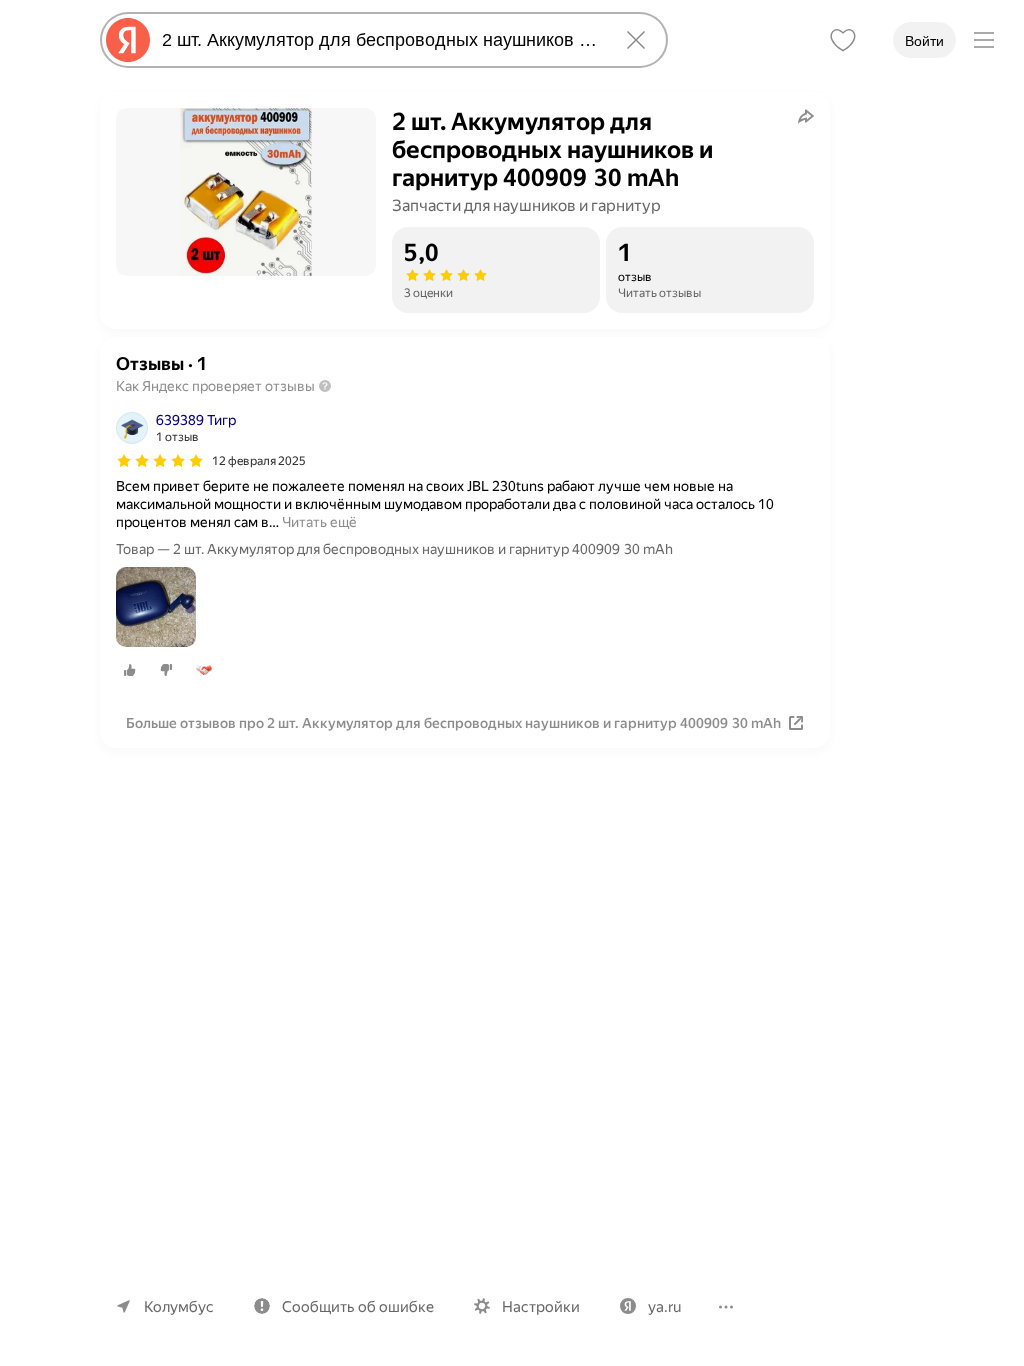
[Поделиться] (806, 116)
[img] (160, 461)
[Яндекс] (128, 40)
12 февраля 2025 (259, 461)
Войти (924, 41)
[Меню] (984, 40)
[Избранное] (843, 40)
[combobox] (380, 40)
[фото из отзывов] (156, 608)
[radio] (130, 670)
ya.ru (664, 1307)
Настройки (541, 1307)
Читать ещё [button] (319, 522)
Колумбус (179, 1307)
